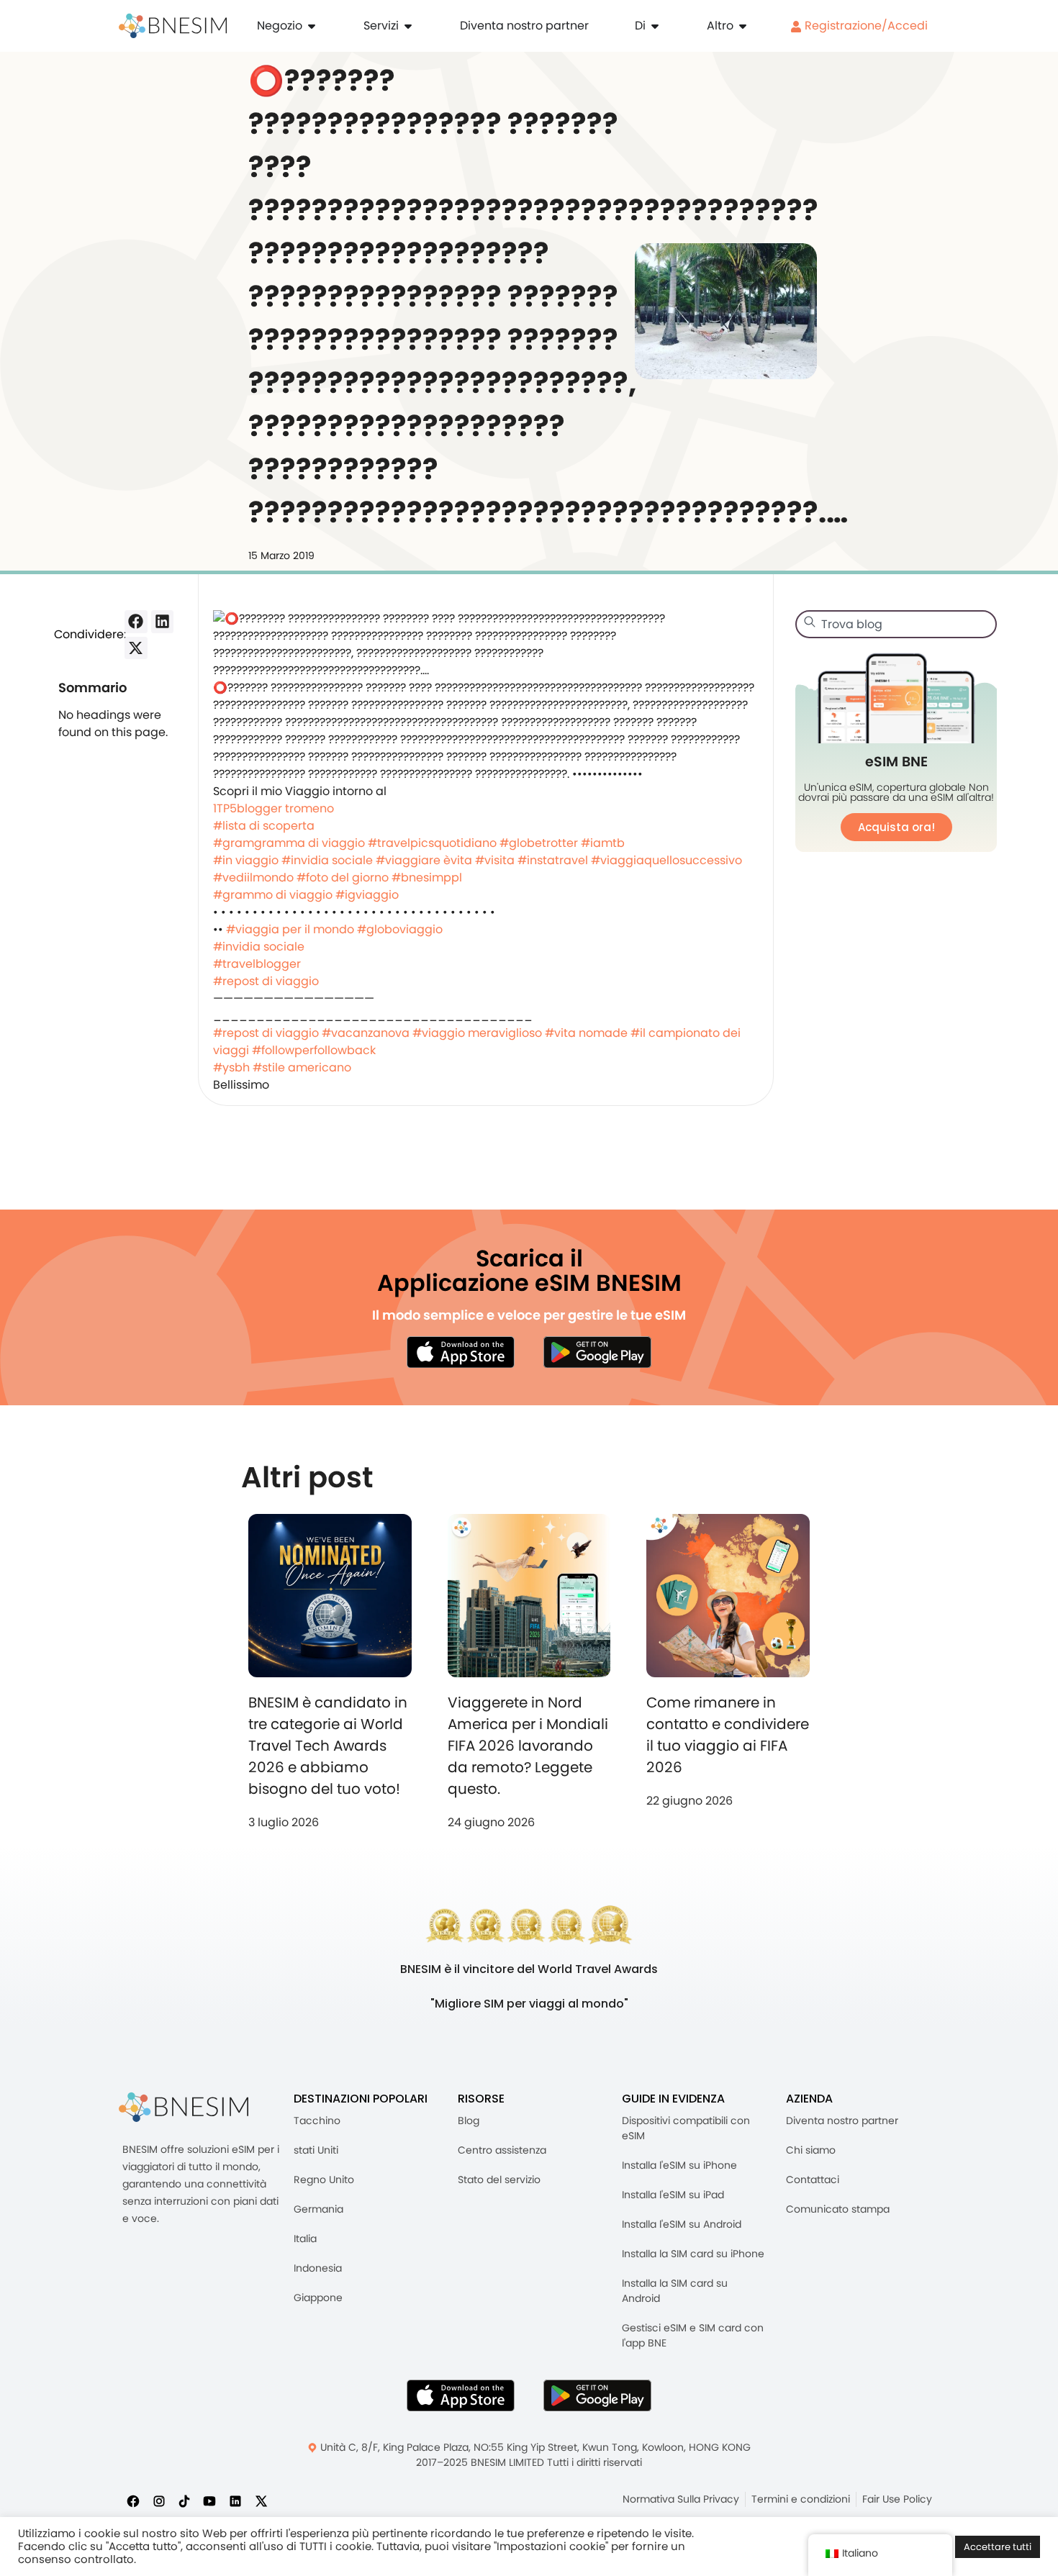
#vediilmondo (253, 877)
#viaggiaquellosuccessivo (666, 860)
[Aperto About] (655, 26)
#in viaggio (246, 860)
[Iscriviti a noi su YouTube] (209, 2500)
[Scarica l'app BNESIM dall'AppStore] (461, 2395)
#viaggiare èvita (424, 860)
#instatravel (553, 860)
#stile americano (302, 1067)
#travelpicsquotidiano (432, 843)
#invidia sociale (327, 860)
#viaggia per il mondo (290, 929)
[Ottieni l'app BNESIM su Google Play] (597, 2395)
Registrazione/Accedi (865, 26)
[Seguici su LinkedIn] (235, 2500)
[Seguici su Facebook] (133, 2500)
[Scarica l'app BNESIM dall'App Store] (461, 1352)
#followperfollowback (314, 1050)
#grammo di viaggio (273, 895)
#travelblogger (257, 964)
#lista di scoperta (264, 826)
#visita (495, 860)
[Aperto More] (743, 26)
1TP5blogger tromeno (273, 808)
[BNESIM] (184, 2107)
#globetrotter (539, 843)
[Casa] (173, 26)
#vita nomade (586, 1033)
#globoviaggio (400, 929)
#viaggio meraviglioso (477, 1033)
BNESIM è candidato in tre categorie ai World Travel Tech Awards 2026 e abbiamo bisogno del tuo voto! (328, 1746)
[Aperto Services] (408, 26)
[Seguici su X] (261, 2500)
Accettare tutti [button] (998, 2547)
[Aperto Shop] (312, 26)
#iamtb (603, 843)
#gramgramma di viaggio (289, 843)
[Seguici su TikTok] (184, 2500)
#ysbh (231, 1067)
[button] (136, 622)
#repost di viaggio (266, 981)
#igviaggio (367, 895)
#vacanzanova (366, 1033)
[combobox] (896, 624)
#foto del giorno (343, 877)
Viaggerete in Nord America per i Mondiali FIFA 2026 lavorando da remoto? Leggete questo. (528, 1746)
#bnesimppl (427, 877)
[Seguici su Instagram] (159, 2500)
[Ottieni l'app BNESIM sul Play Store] (597, 1352)
